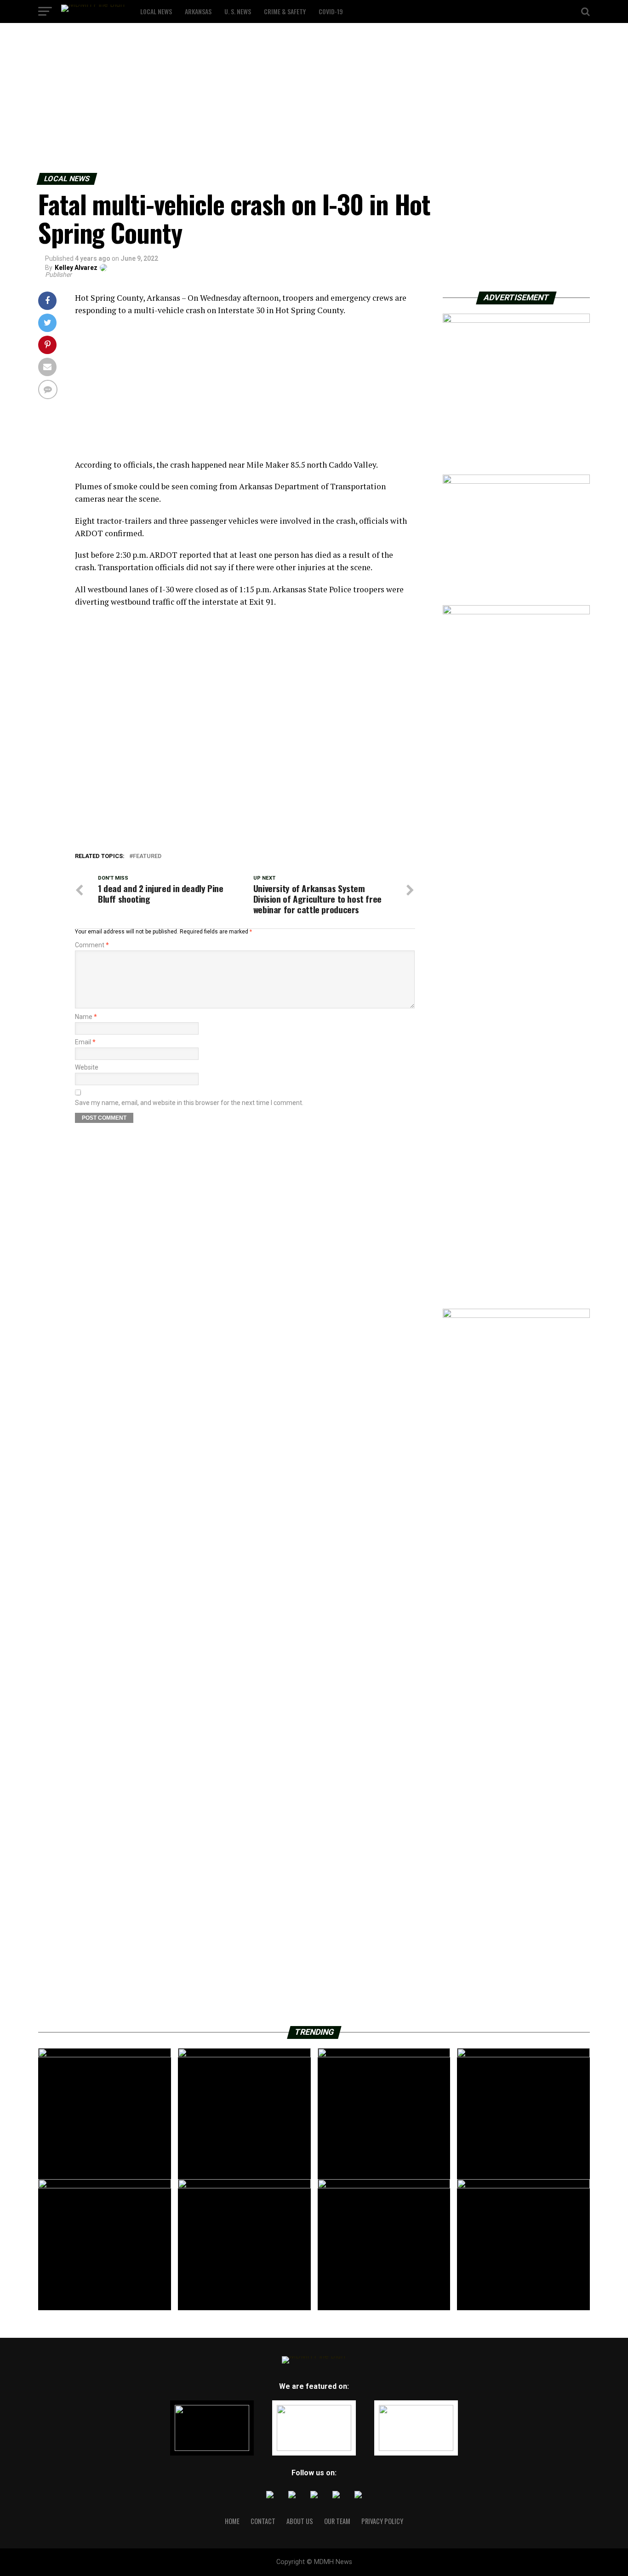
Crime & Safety (285, 11)
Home (232, 2521)
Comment (92, 945)
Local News (156, 11)
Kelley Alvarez (76, 268)
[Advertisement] (276, 100)
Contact (263, 2521)
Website (87, 1067)
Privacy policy (382, 2521)
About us (300, 2521)
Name (86, 1017)
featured (147, 856)
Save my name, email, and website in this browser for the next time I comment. (189, 1103)
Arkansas (198, 11)
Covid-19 (331, 11)
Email (85, 1042)
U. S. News (238, 11)
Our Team (337, 2521)
